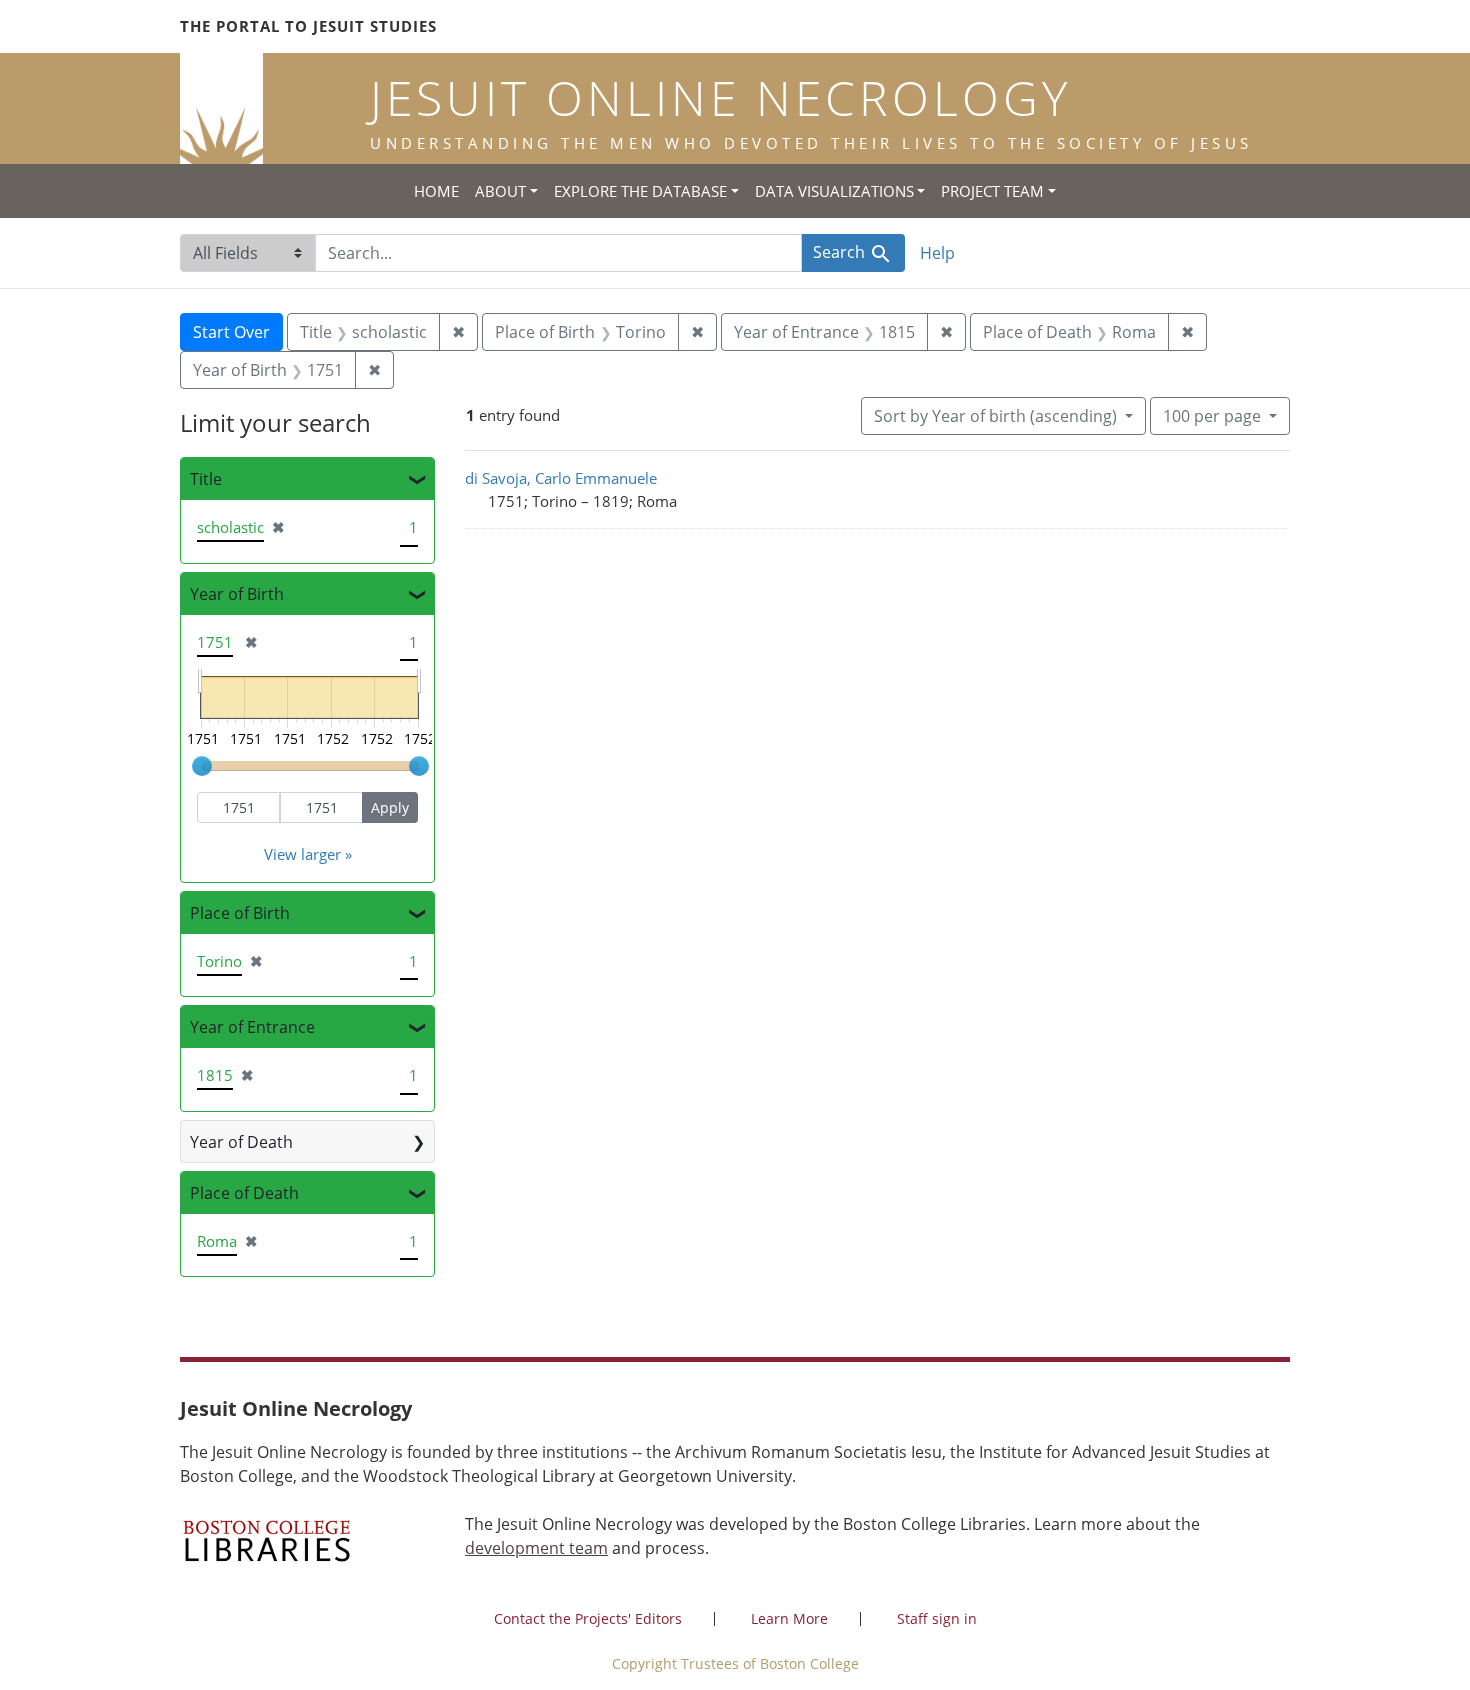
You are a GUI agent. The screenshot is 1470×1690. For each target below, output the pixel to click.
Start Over (231, 332)
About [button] (500, 191)
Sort (995, 416)
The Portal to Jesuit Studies (308, 26)
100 (1212, 415)
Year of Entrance (252, 1027)
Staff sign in (937, 1618)
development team (536, 1548)
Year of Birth (237, 594)
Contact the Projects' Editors (588, 1618)
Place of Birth (240, 913)
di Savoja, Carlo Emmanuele (561, 478)
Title (206, 479)
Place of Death (244, 1193)
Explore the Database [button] (640, 191)
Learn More (789, 1618)
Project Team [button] (992, 191)
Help (937, 253)
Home (436, 191)
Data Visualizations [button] (834, 191)
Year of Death (241, 1142)
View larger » (308, 854)
